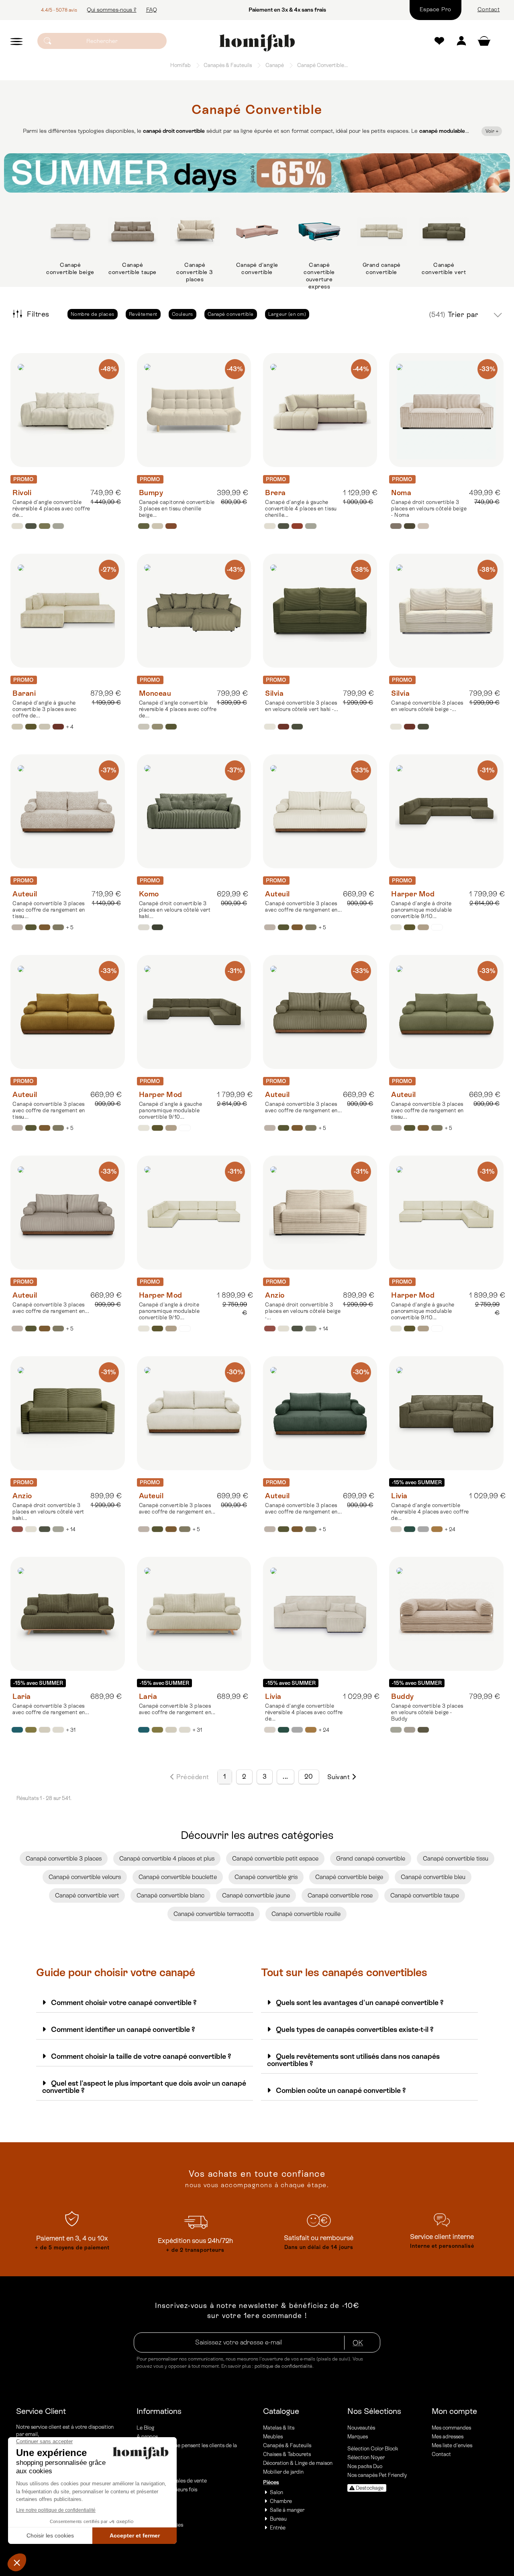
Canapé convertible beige (70, 268)
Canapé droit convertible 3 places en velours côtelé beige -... (303, 1311)
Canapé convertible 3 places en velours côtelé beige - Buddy (427, 1712)
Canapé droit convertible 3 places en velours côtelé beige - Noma (429, 509)
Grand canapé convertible (382, 268)
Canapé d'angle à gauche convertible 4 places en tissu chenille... (301, 509)
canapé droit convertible (174, 131)
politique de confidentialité (284, 2366)
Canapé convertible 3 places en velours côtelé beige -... (427, 706)
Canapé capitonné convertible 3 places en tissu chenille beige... (177, 509)
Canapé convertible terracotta (214, 1914)
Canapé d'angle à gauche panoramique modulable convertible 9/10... (171, 1110)
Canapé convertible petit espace (275, 1858)
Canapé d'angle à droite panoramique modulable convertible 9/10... (422, 910)
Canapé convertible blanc (170, 1895)
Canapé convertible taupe (133, 268)
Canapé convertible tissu (456, 1858)
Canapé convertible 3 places (195, 272)
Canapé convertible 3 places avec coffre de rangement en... (303, 907)
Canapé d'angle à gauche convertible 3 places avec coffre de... (45, 709)
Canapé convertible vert (444, 268)
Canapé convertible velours (85, 1877)
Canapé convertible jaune (256, 1895)
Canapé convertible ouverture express (319, 276)
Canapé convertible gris (266, 1877)
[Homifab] (257, 43)
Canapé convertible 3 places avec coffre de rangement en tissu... (49, 910)
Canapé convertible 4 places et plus (167, 1858)
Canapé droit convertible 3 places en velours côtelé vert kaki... (175, 910)
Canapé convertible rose (340, 1895)
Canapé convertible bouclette (178, 1877)
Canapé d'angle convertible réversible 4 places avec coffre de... (51, 509)
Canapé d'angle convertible (257, 268)
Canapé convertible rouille (306, 1914)
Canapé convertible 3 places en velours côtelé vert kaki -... (302, 706)
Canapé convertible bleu (433, 1877)
